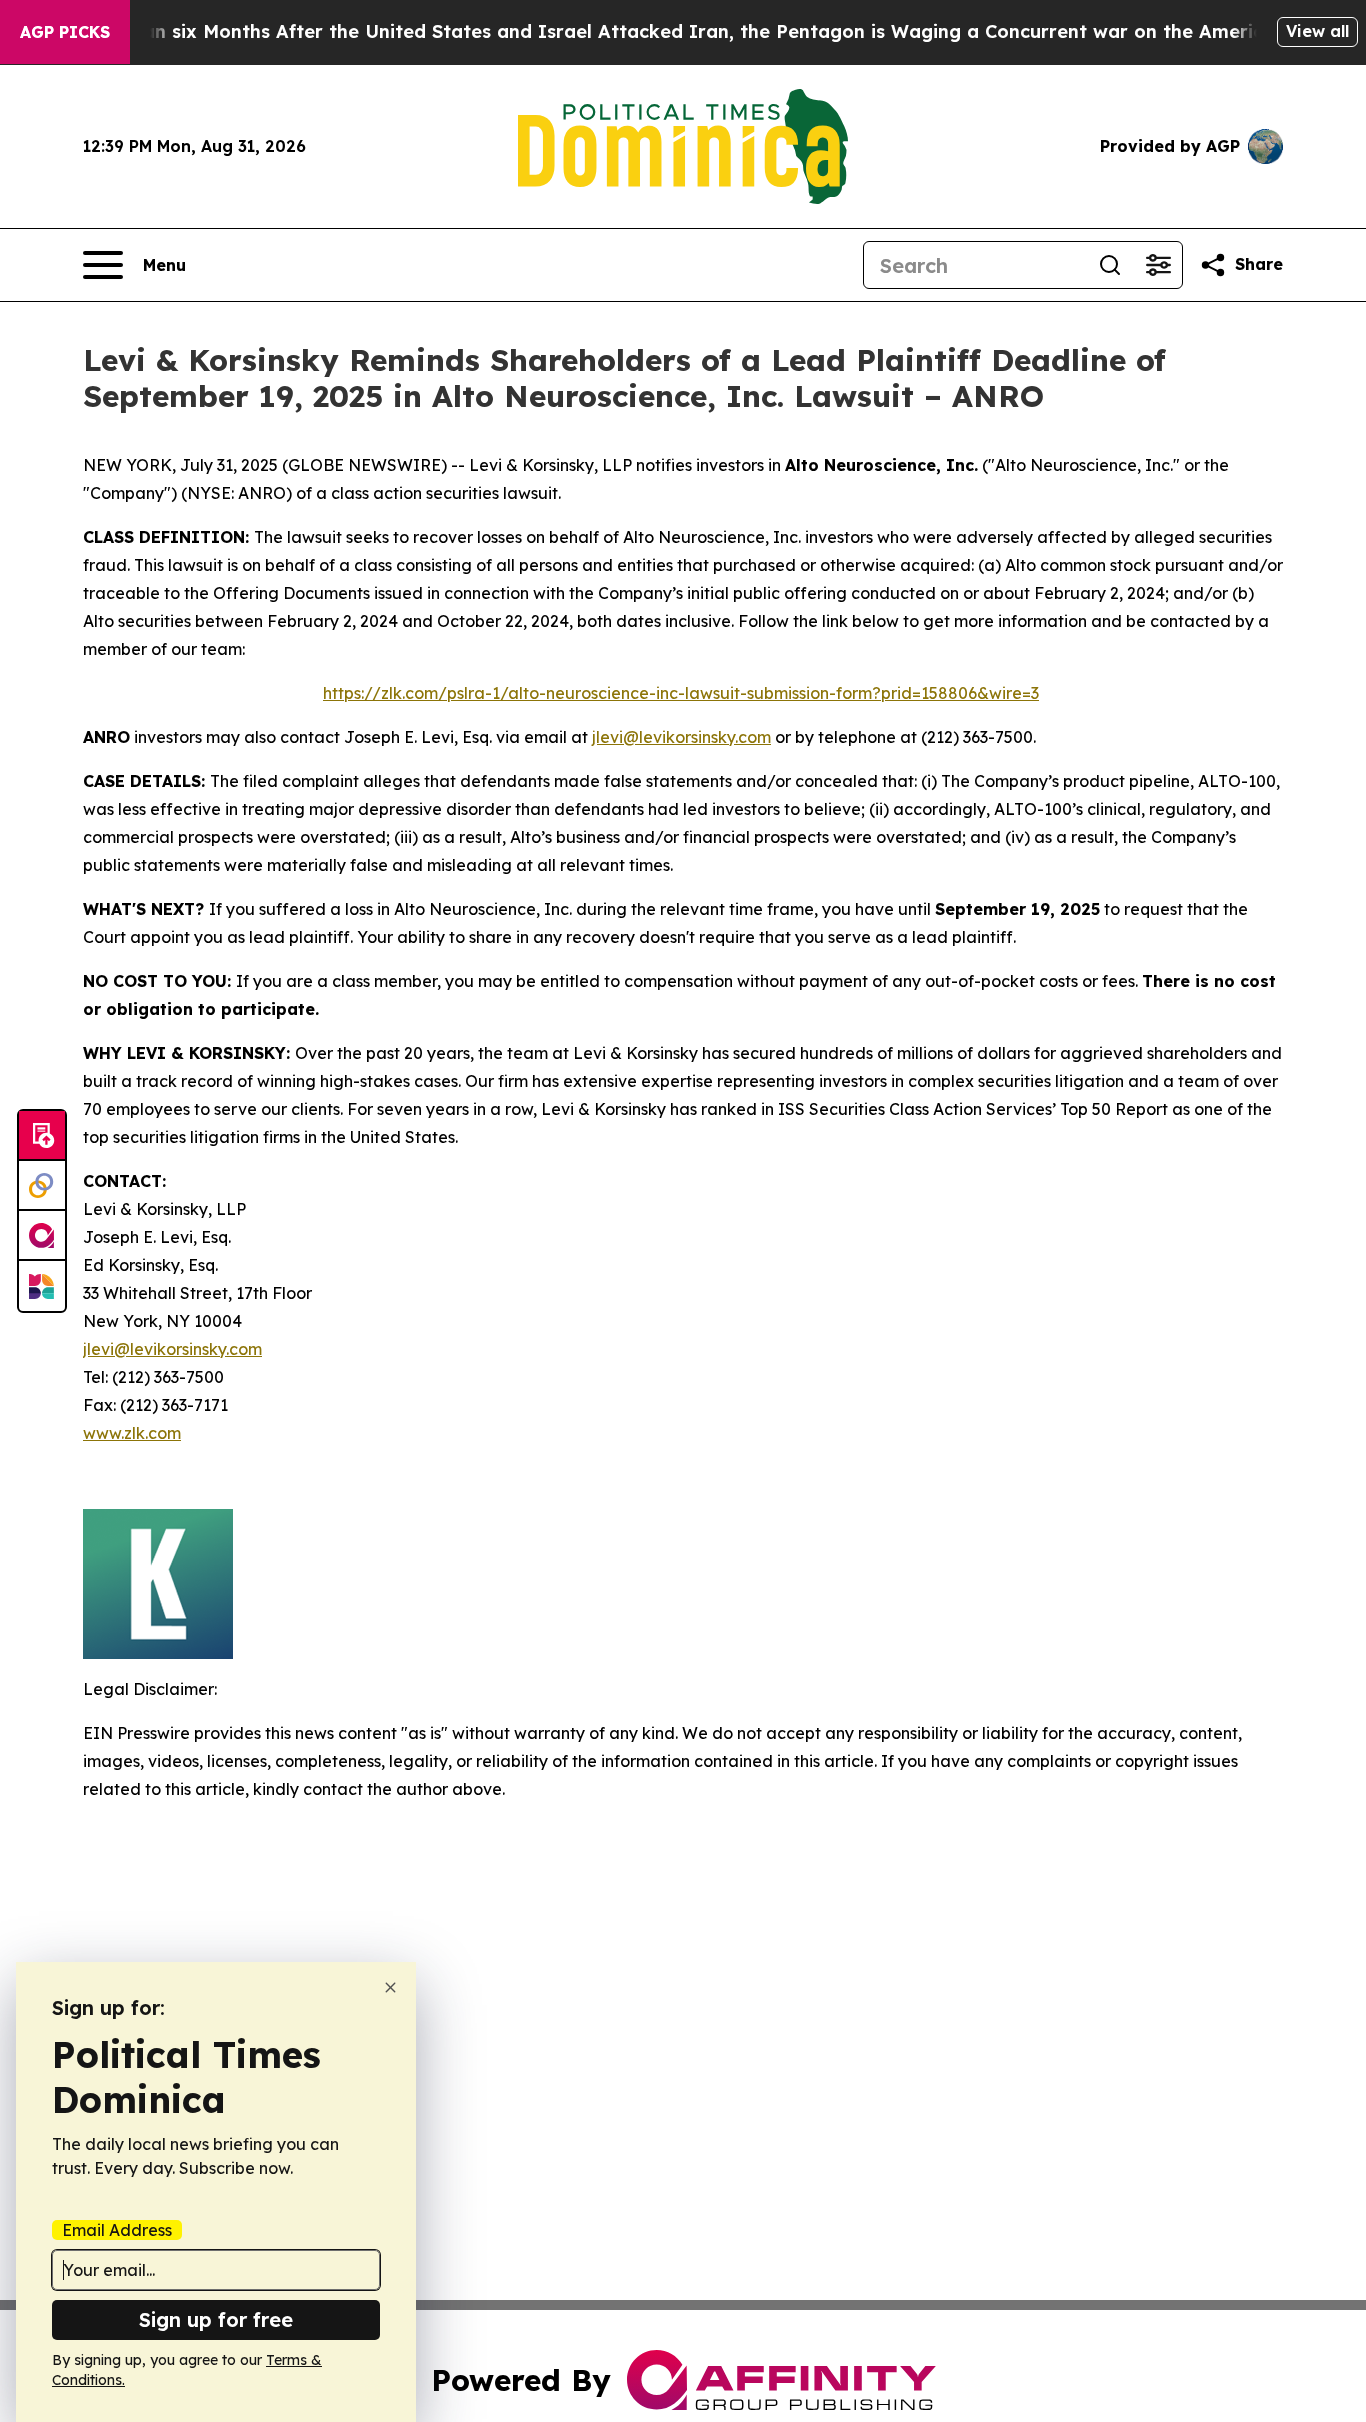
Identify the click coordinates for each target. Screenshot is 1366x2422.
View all (1317, 31)
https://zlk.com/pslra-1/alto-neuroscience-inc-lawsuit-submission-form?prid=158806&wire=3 (681, 693)
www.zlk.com (132, 1433)
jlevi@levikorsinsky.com (681, 737)
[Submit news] (42, 1136)
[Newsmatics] (42, 1286)
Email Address (117, 2230)
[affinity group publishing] (42, 1236)
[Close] (390, 1987)
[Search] (1110, 265)
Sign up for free (216, 2319)
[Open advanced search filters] (1158, 265)
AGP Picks (65, 32)
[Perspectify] (42, 1186)
